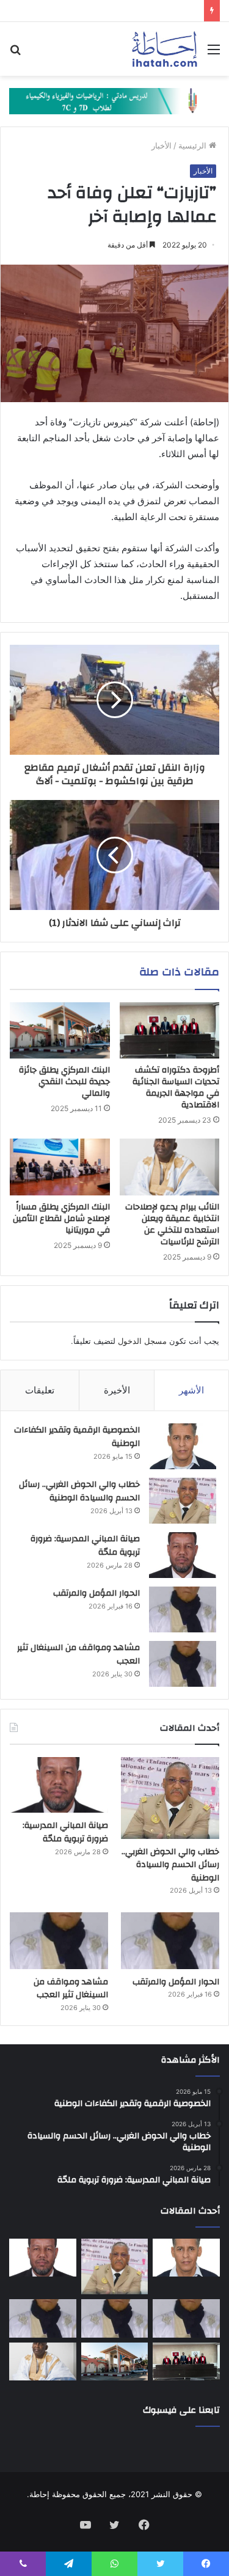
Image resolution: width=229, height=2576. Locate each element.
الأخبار (162, 145)
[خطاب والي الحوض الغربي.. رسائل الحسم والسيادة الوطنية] (183, 1501)
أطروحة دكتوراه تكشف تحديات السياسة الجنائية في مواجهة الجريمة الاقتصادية (176, 1088)
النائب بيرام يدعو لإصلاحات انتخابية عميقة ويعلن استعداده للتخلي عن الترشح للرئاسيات (172, 1224)
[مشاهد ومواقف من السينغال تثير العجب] (183, 1664)
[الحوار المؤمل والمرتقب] (183, 1609)
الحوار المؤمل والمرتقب (96, 1593)
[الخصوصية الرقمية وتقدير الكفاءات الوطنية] (183, 1446)
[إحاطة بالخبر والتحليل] (114, 100)
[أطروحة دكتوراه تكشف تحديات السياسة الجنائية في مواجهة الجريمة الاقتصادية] (170, 1030)
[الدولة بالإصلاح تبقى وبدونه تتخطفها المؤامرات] (43, 2318)
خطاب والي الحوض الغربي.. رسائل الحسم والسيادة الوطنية (79, 1491)
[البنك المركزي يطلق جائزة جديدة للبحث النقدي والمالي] (60, 1030)
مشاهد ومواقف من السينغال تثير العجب (78, 1654)
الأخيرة (117, 1390)
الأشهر (191, 1390)
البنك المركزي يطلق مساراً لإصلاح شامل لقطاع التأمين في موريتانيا (61, 1219)
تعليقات (40, 1390)
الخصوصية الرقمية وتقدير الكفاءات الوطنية (77, 1437)
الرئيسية (194, 145)
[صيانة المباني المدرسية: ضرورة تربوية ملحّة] (183, 1555)
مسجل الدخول (142, 1341)
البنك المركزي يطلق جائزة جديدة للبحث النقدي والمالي (64, 1082)
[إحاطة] (165, 49)
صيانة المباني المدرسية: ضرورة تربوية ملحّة (85, 1546)
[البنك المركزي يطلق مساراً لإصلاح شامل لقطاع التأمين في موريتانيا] (60, 1167)
